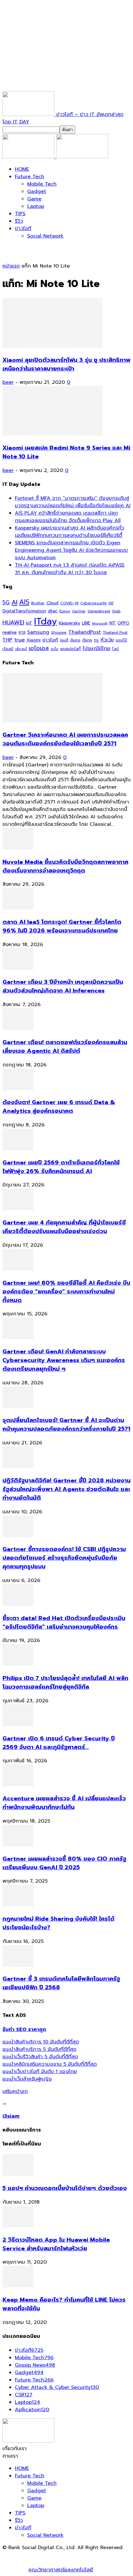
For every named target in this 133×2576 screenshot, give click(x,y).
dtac (53, 611)
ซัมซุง (75, 640)
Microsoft (100, 623)
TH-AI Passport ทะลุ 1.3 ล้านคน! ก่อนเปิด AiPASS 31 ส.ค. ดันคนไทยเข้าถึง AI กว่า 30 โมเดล (70, 569)
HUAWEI (13, 623)
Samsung (38, 632)
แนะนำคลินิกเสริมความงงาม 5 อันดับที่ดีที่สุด (50, 2064)
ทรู (96, 640)
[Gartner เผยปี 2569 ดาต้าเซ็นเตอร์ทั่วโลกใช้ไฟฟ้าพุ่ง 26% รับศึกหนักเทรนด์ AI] (18, 1149)
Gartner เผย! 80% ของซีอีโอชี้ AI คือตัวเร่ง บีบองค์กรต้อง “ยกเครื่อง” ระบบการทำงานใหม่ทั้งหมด (66, 1292)
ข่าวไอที (23, 229)
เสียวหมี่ (21, 649)
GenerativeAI (99, 611)
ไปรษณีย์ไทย (97, 648)
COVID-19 (69, 603)
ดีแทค (87, 640)
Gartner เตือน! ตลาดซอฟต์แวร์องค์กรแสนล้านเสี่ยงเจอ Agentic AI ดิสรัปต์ (65, 1047)
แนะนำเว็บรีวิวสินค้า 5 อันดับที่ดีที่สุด (40, 2057)
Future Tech (30, 177)
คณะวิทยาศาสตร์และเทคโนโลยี (61, 2570)
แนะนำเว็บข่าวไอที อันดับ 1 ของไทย (40, 2072)
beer (8, 382)
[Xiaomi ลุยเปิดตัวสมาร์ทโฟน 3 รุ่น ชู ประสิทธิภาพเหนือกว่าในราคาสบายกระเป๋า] (53, 346)
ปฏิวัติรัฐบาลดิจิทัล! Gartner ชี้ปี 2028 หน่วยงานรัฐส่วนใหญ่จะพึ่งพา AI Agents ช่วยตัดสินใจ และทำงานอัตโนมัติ (66, 1489)
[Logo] (29, 157)
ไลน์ (116, 649)
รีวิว (19, 221)
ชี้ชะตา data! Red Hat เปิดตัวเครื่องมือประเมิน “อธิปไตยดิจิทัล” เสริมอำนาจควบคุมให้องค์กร (64, 1622)
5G (6, 603)
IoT (29, 623)
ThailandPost (85, 632)
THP (7, 640)
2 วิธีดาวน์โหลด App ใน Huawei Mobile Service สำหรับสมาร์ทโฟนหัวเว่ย (56, 2244)
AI (14, 602)
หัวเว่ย (107, 640)
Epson (65, 611)
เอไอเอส (39, 648)
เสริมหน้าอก (15, 2091)
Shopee (59, 632)
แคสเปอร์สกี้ (71, 649)
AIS (24, 602)
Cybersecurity (94, 603)
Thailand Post (115, 632)
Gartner (79, 611)
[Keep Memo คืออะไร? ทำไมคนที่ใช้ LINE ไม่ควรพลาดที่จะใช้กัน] (18, 2286)
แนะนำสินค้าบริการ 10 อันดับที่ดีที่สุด (41, 2042)
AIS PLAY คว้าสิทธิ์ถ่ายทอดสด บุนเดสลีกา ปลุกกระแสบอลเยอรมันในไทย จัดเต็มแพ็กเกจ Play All (68, 517)
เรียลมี (8, 649)
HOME (22, 169)
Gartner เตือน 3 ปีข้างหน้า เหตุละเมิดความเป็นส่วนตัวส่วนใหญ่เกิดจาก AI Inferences (63, 986)
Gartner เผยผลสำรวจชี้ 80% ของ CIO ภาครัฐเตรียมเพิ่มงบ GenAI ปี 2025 (64, 1863)
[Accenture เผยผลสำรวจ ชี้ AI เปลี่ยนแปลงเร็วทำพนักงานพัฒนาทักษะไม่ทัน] (18, 1785)
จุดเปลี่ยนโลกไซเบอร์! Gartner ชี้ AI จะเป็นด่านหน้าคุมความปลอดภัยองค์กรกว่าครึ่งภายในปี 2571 (66, 1425)
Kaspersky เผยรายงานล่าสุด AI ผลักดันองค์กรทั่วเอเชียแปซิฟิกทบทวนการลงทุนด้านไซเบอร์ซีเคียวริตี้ (69, 532)
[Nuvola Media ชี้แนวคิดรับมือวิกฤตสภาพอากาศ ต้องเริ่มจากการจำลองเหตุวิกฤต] (18, 848)
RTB (22, 633)
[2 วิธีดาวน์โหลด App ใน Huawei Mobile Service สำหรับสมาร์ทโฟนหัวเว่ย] (18, 2226)
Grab (116, 611)
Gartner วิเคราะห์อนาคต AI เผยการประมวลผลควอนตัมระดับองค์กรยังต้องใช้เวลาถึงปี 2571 (65, 739)
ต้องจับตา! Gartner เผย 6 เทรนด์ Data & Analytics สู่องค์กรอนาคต (59, 1107)
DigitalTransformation (24, 611)
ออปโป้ (121, 640)
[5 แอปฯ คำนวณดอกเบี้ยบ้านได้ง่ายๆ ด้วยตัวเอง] (18, 2174)
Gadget (37, 191)
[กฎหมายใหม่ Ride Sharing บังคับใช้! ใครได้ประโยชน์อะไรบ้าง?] (18, 1905)
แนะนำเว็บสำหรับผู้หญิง (27, 2079)
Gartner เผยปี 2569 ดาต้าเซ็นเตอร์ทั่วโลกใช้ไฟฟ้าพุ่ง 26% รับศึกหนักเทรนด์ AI (61, 1167)
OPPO (123, 623)
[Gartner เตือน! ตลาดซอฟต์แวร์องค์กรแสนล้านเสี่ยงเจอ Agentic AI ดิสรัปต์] (18, 1028)
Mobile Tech (42, 184)
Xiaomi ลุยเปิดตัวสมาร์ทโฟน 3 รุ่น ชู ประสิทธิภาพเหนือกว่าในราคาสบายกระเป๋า (66, 364)
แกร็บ (55, 649)
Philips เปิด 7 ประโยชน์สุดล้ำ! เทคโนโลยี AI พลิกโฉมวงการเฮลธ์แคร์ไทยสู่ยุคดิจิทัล (65, 1682)
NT (113, 623)
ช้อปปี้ (64, 640)
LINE (86, 623)
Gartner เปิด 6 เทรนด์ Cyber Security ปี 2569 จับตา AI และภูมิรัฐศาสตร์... (59, 1743)
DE (111, 603)
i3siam (11, 2116)
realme (10, 632)
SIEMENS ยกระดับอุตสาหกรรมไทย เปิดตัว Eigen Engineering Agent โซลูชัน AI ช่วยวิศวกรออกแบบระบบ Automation (71, 550)
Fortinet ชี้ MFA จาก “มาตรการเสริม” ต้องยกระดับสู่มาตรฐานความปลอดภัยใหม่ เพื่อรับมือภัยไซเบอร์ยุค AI (73, 502)
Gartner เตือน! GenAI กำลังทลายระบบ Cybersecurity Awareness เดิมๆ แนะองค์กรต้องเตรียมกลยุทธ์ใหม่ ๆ (64, 1360)
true (19, 640)
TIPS (20, 214)
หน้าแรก (11, 266)
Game (34, 199)
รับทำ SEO (69, 2555)
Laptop (36, 206)
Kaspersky (69, 623)
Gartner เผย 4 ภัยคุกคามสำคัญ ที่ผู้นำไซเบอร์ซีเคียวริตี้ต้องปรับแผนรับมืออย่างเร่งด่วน (64, 1227)
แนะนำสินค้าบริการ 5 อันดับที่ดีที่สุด (39, 2049)
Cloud (52, 603)
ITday (45, 621)
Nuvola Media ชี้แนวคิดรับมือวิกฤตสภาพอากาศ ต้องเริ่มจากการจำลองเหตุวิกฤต (65, 866)
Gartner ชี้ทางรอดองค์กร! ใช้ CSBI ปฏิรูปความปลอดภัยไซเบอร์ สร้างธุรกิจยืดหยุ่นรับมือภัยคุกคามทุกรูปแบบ (64, 1558)
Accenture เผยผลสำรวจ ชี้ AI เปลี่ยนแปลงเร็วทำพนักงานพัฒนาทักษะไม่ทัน (64, 1803)
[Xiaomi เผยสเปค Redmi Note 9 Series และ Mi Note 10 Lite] (53, 434)
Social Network (45, 236)
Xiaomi (34, 640)
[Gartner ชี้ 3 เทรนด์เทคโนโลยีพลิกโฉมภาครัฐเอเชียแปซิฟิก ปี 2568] (18, 1965)
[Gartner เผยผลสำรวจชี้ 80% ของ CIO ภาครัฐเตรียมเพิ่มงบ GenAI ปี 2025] (18, 1845)
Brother (38, 603)
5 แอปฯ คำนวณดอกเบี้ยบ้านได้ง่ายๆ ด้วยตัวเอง (65, 2188)
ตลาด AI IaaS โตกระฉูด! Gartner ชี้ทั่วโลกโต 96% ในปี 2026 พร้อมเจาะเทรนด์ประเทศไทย (62, 926)
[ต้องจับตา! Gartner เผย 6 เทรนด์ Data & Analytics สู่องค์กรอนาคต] (18, 1089)
